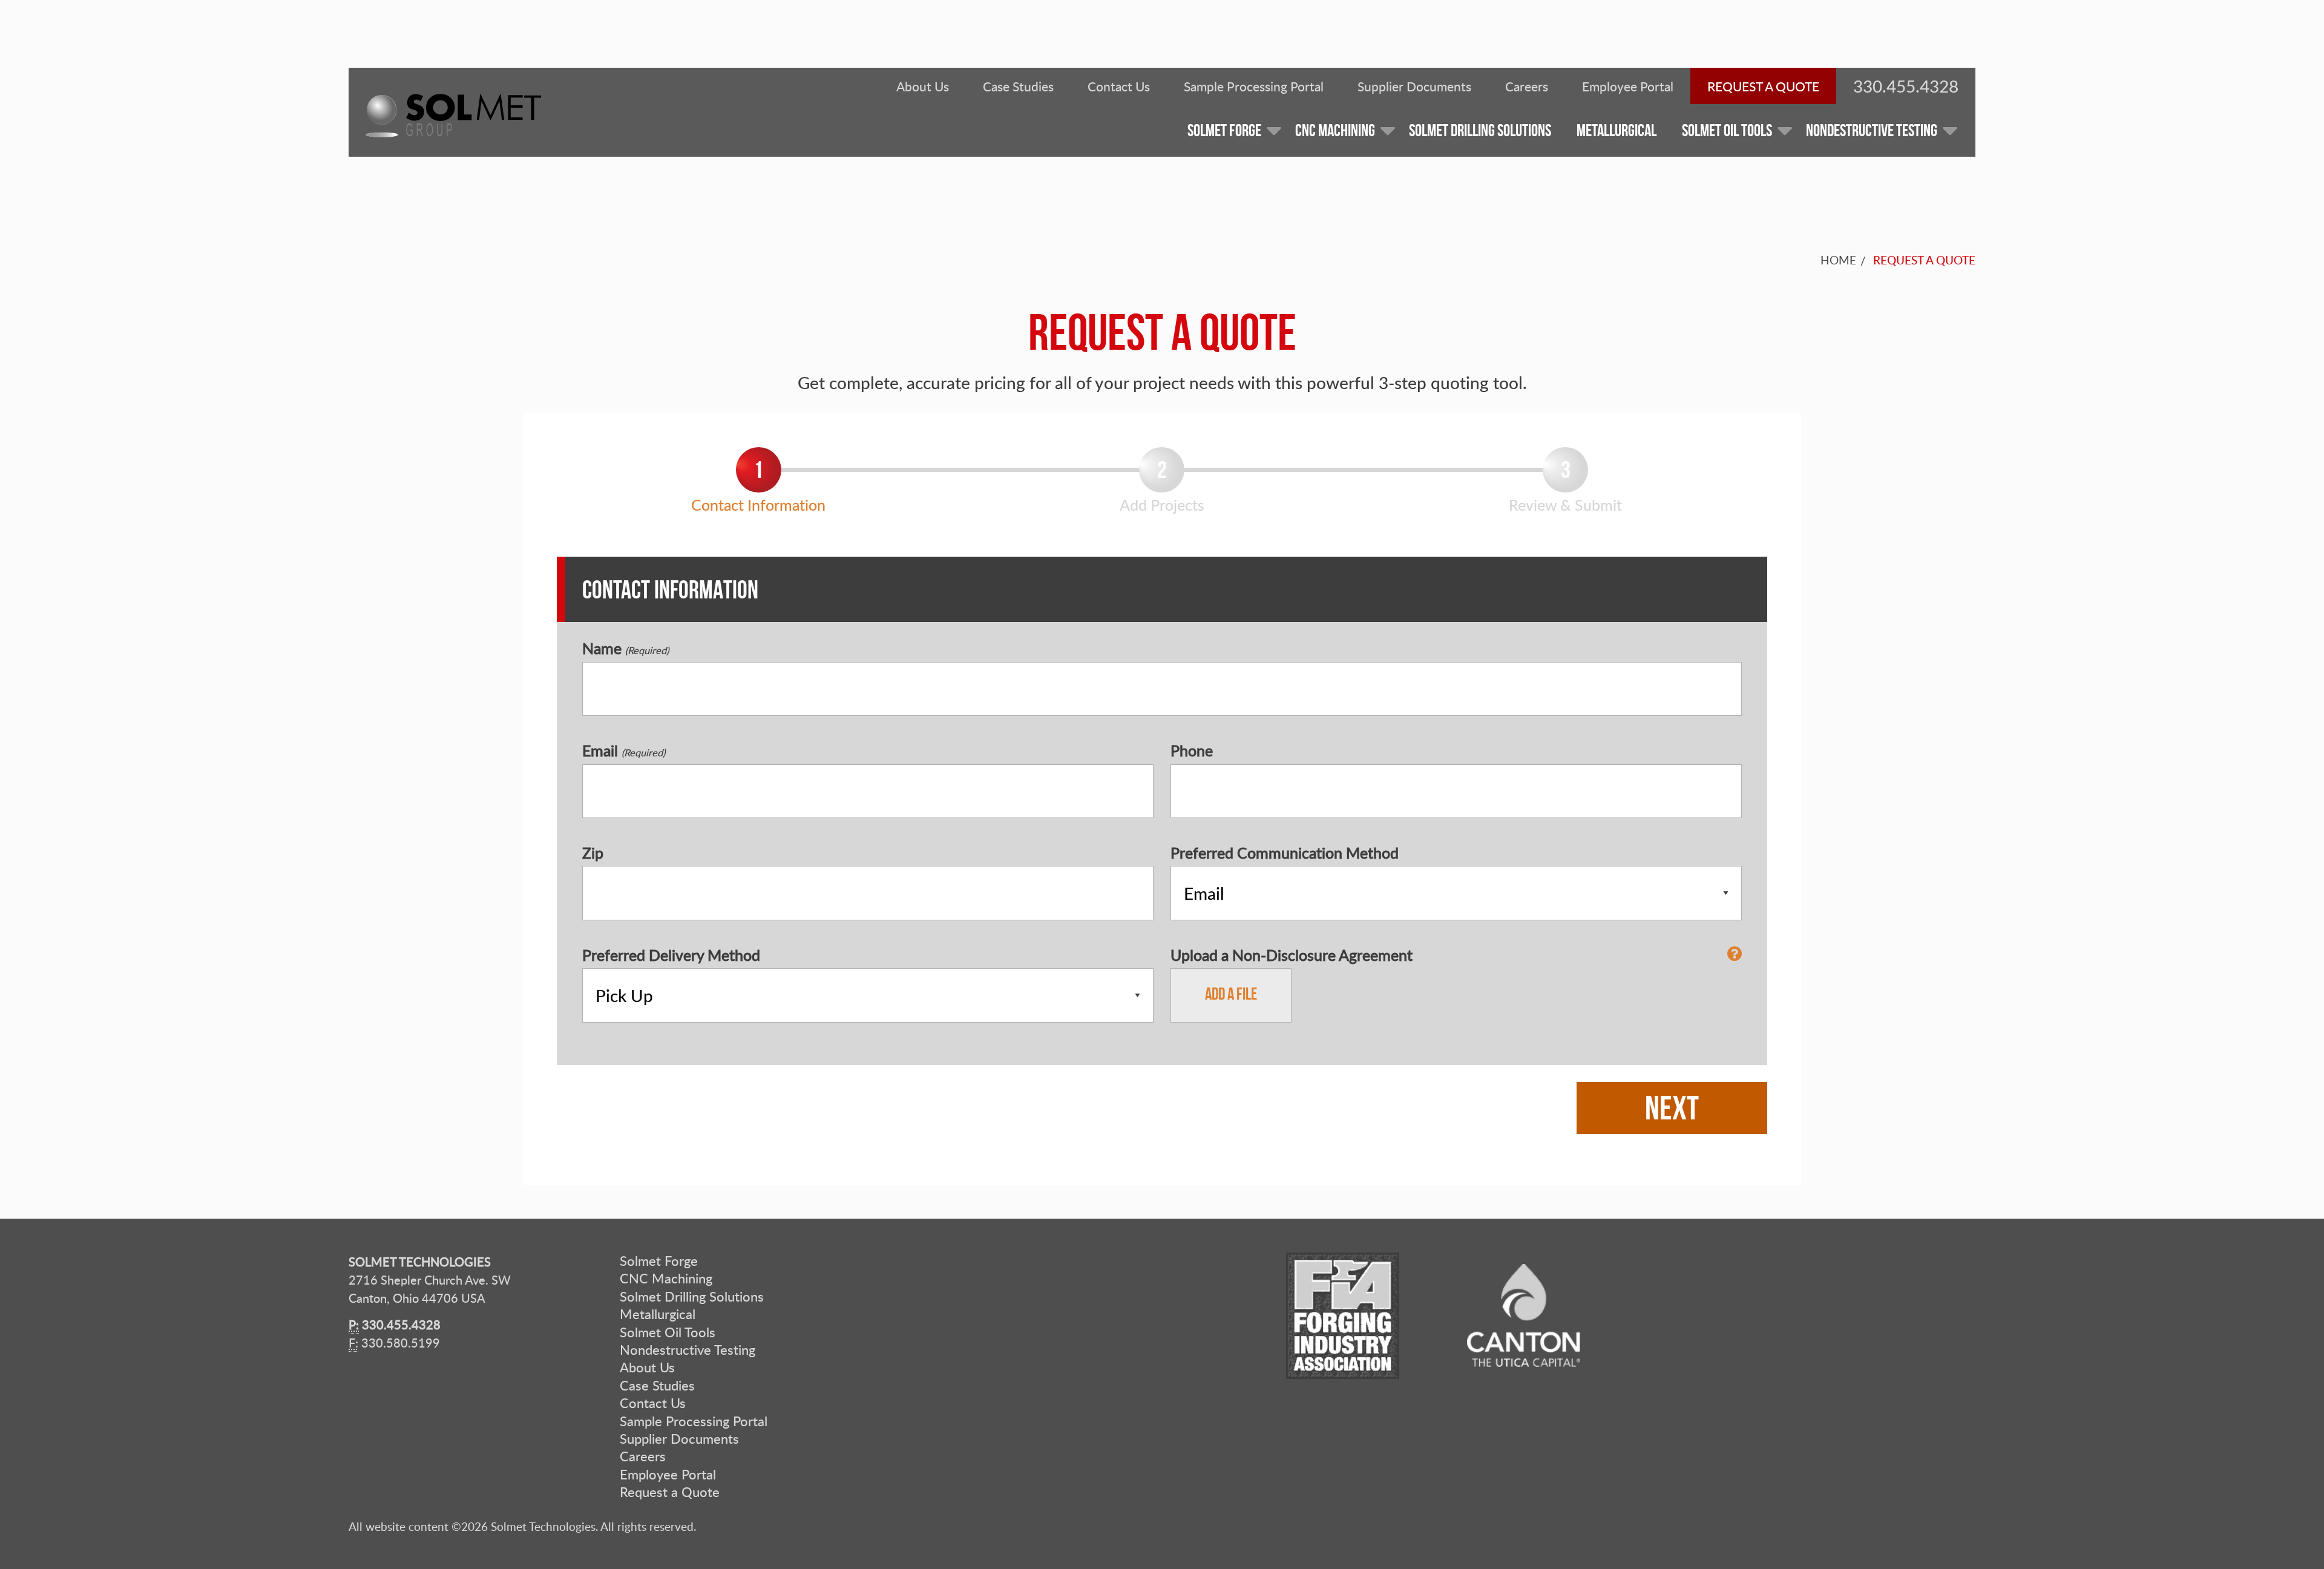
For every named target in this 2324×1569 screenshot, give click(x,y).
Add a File (1231, 994)
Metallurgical (658, 1315)
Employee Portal (1628, 86)
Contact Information (758, 505)
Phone (1192, 751)
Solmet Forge (659, 1261)
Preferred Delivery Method (671, 955)
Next (1672, 1108)
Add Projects (1162, 505)
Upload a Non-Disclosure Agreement (1292, 955)
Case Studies (1018, 86)
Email (624, 751)
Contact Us (1119, 86)
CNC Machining (666, 1279)
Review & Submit (1565, 505)
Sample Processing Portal (1254, 86)
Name (625, 648)
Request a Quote (1763, 86)
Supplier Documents (1414, 86)
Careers (1527, 86)
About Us (923, 86)
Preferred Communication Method (1285, 853)
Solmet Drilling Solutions (692, 1296)
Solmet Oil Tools (668, 1332)
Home (1838, 260)
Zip (593, 853)
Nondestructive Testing (688, 1350)
